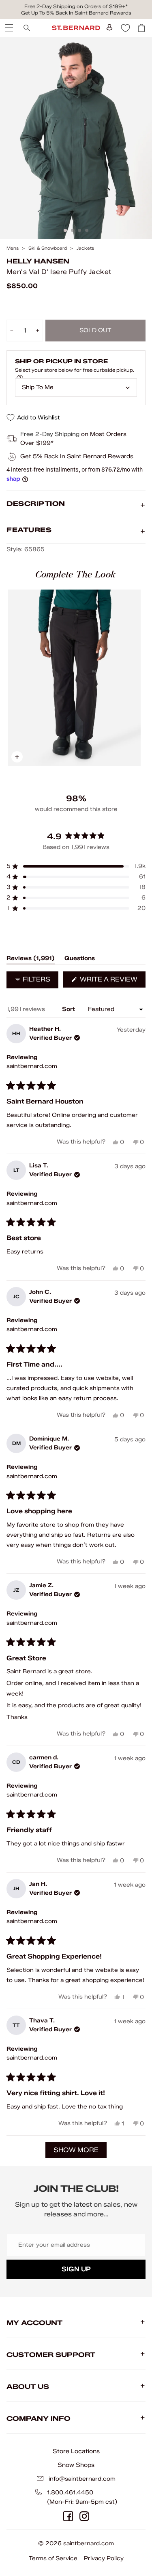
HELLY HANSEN (38, 261)
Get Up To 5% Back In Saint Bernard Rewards (76, 13)
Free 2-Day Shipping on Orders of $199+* (76, 6)
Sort (69, 1009)
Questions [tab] (80, 960)
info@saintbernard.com (82, 2479)
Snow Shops (76, 2465)
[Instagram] (84, 2516)
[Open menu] (8, 28)
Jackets (85, 248)
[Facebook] (68, 2516)
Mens (13, 248)
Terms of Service (53, 2558)
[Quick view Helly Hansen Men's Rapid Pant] (74, 678)
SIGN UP (76, 2269)
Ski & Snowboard (48, 248)
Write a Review (112, 981)
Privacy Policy (104, 2558)
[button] (76, 866)
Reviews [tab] (31, 960)
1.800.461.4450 (70, 2493)
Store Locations (76, 2451)
